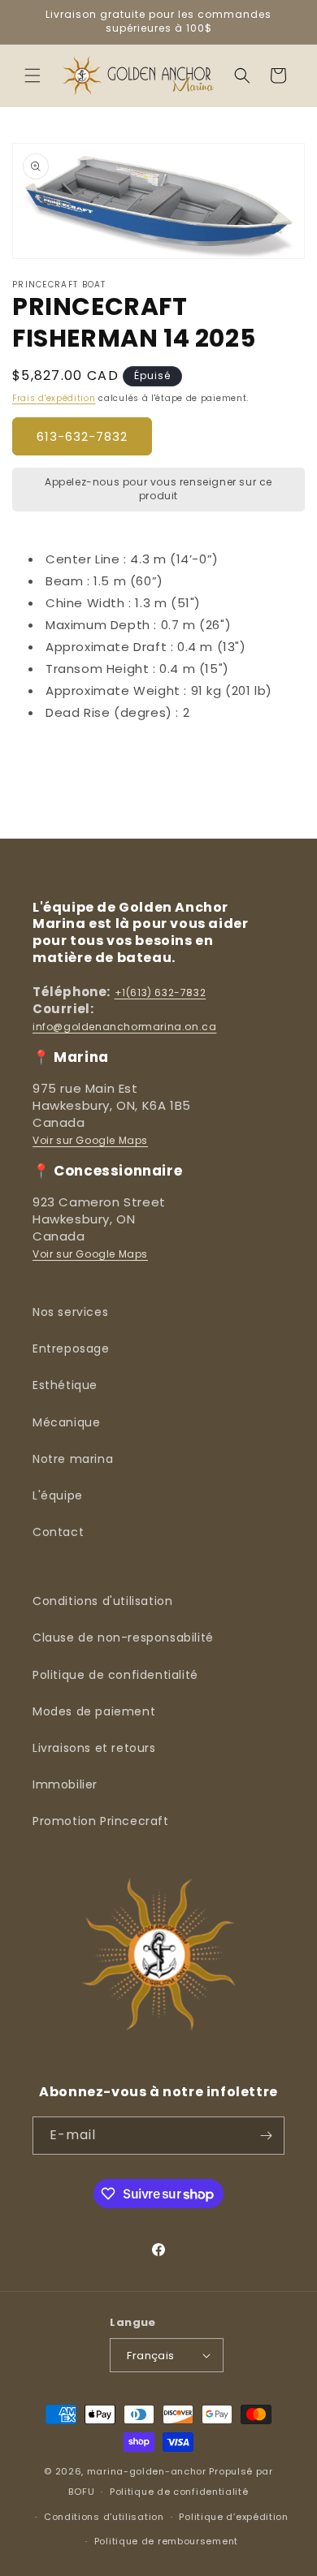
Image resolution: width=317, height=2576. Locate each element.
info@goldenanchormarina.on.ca (124, 1027)
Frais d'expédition (54, 398)
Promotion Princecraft (101, 1821)
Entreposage (71, 1348)
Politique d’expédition (233, 2517)
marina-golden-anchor (147, 2471)
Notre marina (73, 1459)
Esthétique (65, 1385)
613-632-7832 (82, 436)
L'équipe (58, 1495)
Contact (58, 1532)
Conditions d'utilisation (102, 1601)
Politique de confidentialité (115, 1675)
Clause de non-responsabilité (123, 1638)
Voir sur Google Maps (90, 1140)
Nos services (70, 1312)
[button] (33, 76)
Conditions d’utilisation (104, 2517)
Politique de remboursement (166, 2541)
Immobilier (65, 1784)
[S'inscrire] (266, 2136)
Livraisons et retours (94, 1748)
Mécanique (66, 1422)
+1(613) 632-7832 (161, 992)
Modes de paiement (94, 1711)
